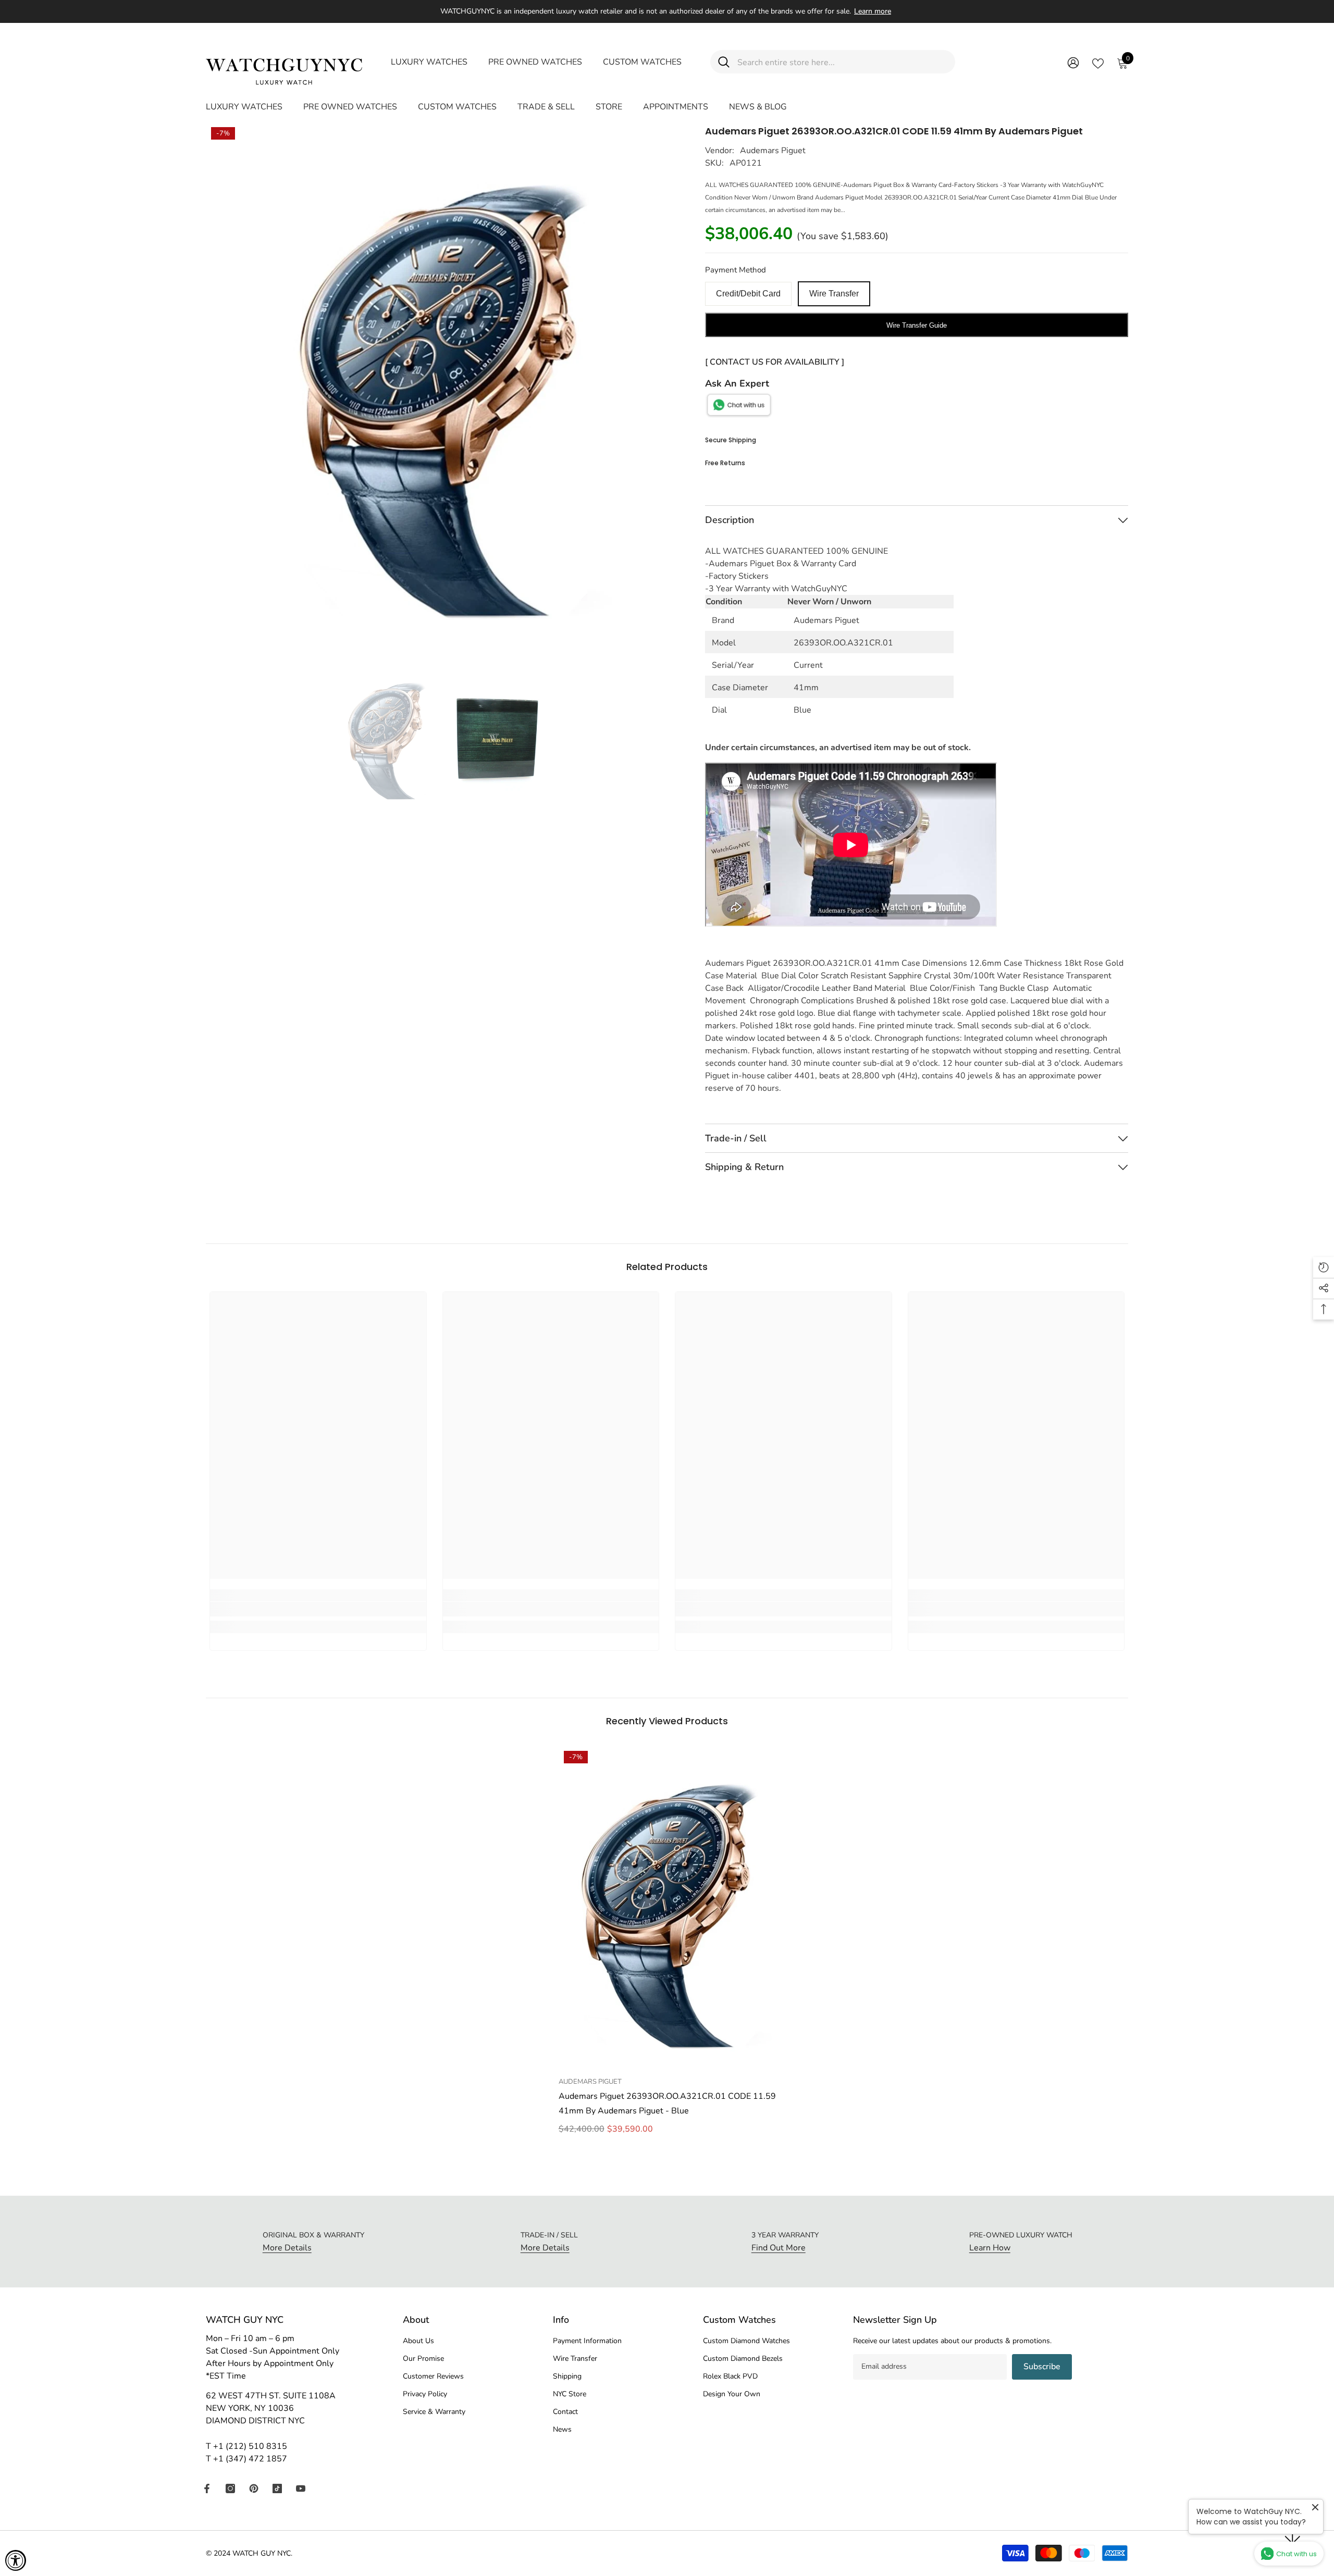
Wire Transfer (834, 294)
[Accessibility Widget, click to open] (16, 2560)
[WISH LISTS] (1098, 63)
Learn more (873, 11)
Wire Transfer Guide (917, 325)
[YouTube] (301, 2488)
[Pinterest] (254, 2488)
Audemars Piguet (773, 151)
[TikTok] (277, 2488)
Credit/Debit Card (748, 294)
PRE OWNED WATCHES (535, 62)
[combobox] (842, 62)
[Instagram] (230, 2488)
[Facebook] (207, 2488)
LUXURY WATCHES (429, 62)
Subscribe (1042, 2367)
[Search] (833, 62)
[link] (318, 1609)
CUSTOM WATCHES (642, 62)
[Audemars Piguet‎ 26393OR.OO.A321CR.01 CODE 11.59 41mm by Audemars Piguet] (667, 1908)
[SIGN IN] (1073, 62)
